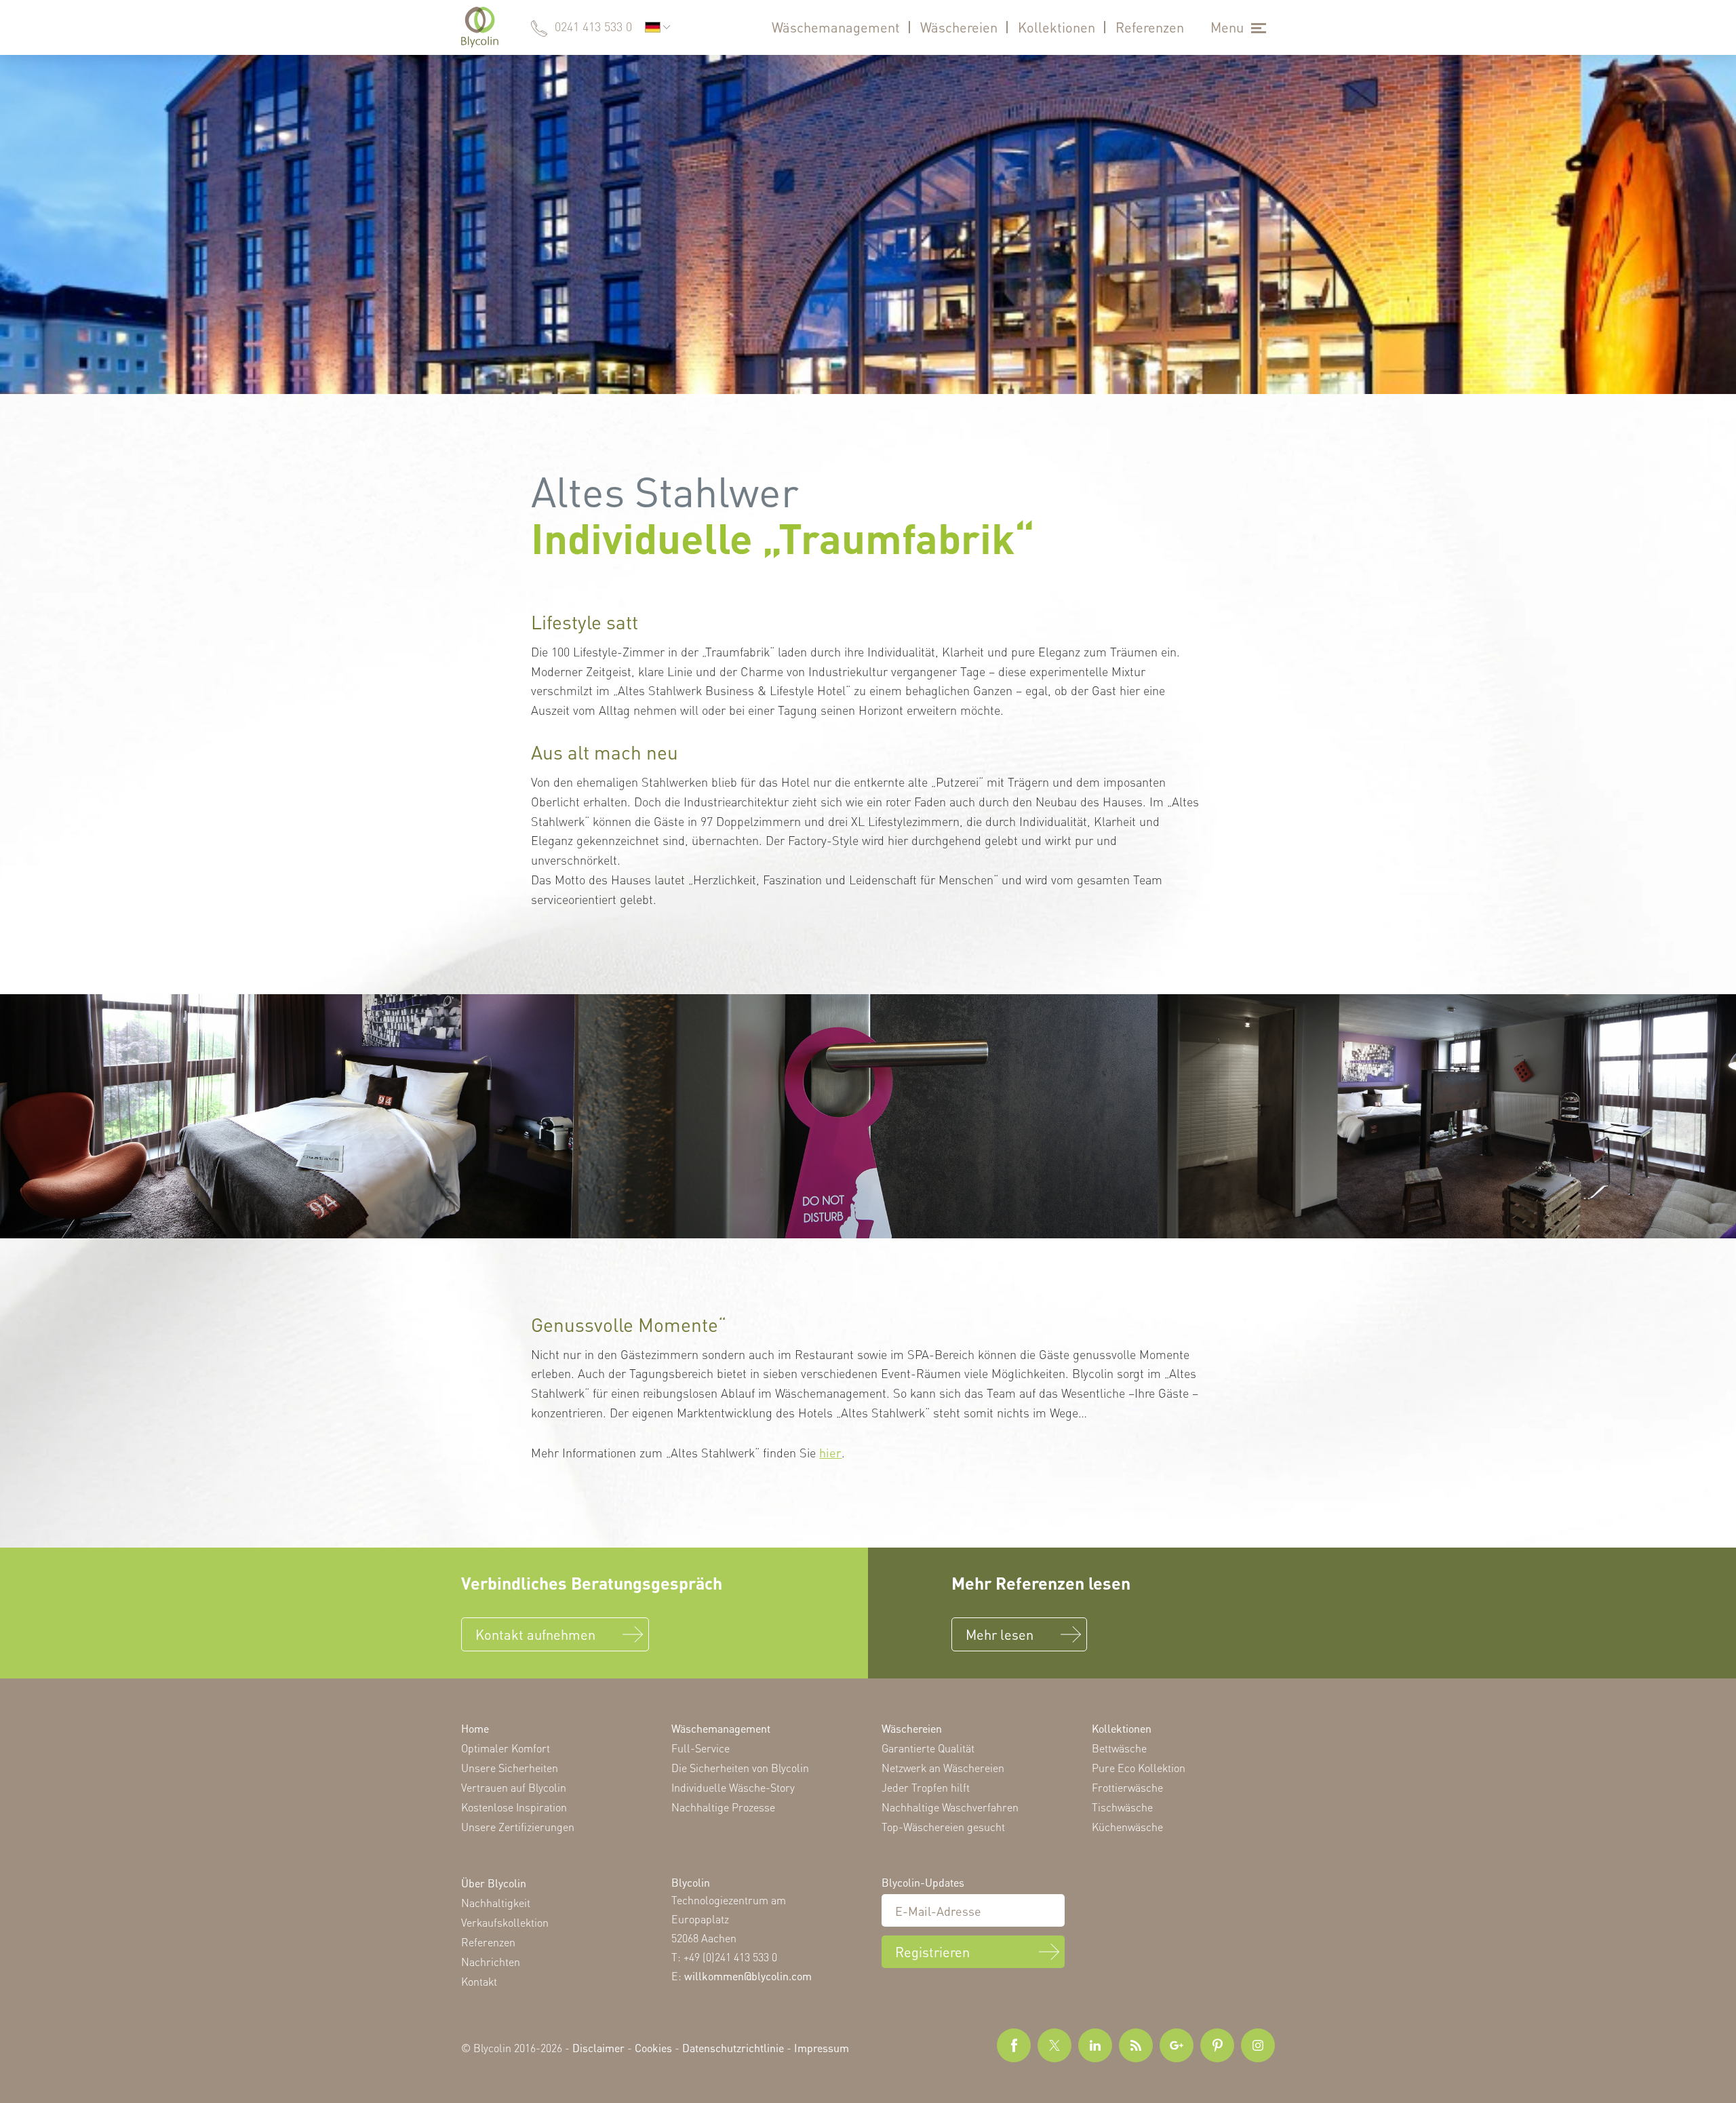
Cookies (653, 2048)
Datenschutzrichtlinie (733, 2048)
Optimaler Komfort (506, 1748)
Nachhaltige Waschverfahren (950, 1807)
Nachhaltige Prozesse (723, 1807)
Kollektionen (1057, 27)
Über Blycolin (494, 1883)
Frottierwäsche (1127, 1787)
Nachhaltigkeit (496, 1903)
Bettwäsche (1119, 1748)
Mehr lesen (1000, 1634)
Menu (1227, 27)
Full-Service (701, 1748)
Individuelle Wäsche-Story (733, 1787)
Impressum (822, 2048)
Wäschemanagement (836, 27)
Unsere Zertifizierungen (518, 1827)
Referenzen (1150, 27)
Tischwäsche (1122, 1807)
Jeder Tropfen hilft (926, 1787)
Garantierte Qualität (928, 1748)
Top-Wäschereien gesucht (943, 1827)
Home (475, 1728)
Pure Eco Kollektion (1139, 1768)
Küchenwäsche (1127, 1827)
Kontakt (479, 1981)
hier (830, 1452)
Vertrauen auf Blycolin (514, 1787)
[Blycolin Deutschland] (480, 27)
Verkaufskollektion (505, 1922)
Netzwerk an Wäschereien (943, 1768)
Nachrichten (491, 1962)
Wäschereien (959, 27)
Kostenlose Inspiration (514, 1807)
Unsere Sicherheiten (510, 1768)
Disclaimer (598, 2048)
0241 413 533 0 (593, 26)
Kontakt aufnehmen (535, 1634)
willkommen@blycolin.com (748, 1976)
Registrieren (932, 1952)
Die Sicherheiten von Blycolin (740, 1768)
